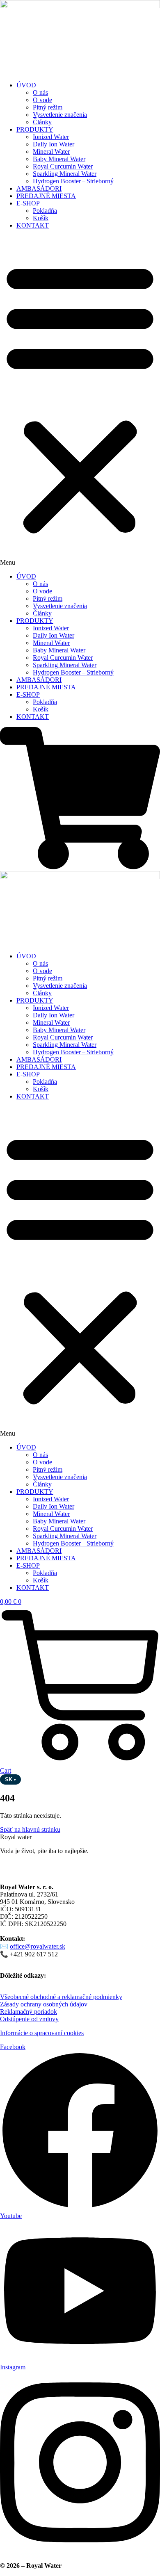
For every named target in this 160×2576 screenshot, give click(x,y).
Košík (41, 218)
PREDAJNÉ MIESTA (46, 196)
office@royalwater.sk (38, 1946)
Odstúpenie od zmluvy (29, 2019)
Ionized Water (51, 137)
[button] (80, 401)
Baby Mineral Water (59, 159)
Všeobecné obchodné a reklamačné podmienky (61, 1997)
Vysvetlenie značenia (60, 115)
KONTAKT (33, 225)
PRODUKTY (35, 129)
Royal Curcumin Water (63, 166)
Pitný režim (48, 107)
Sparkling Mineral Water (65, 174)
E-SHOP (28, 203)
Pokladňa (45, 211)
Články (42, 122)
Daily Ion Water (54, 144)
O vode (42, 100)
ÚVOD (26, 85)
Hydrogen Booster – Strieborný (73, 181)
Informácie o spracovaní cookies (42, 2033)
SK (10, 1779)
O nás (40, 92)
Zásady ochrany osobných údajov (44, 2004)
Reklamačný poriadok (29, 2012)
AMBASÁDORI (39, 188)
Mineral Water (51, 152)
